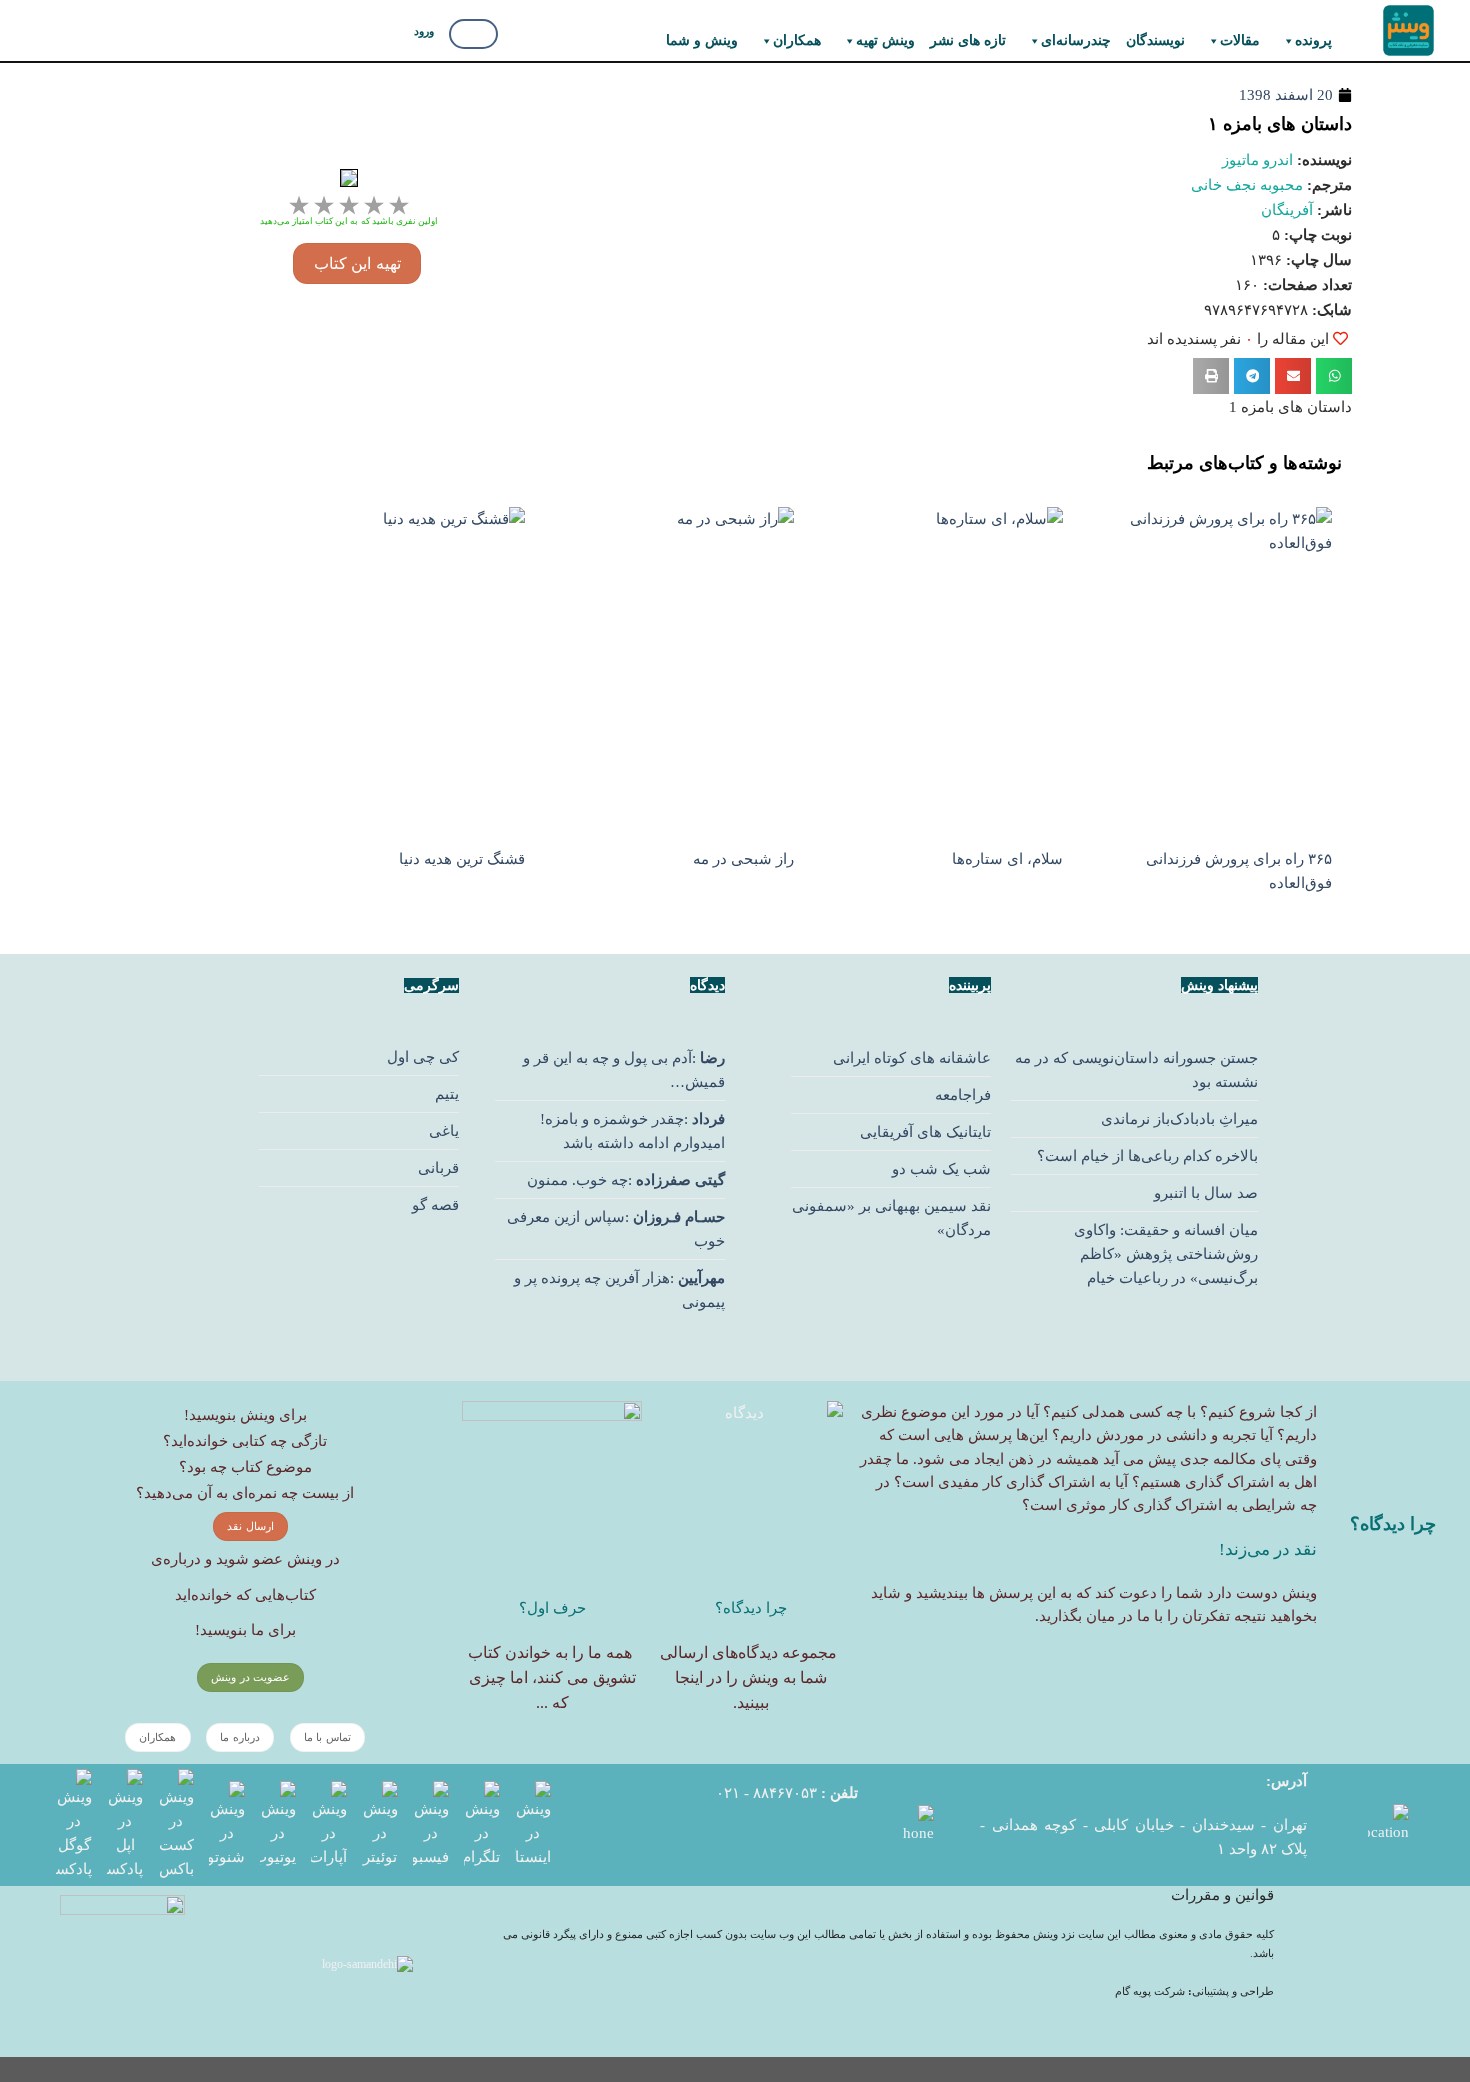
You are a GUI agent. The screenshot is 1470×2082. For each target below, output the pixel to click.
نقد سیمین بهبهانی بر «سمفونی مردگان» (891, 1218)
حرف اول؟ (552, 1608)
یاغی (444, 1131)
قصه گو (435, 1205)
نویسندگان (1155, 40)
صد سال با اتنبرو (1206, 1193)
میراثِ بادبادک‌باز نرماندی (1179, 1119)
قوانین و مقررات (1222, 1895)
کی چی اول (423, 1057)
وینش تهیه (885, 40)
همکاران (797, 40)
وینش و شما (702, 40)
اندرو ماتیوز (1257, 160)
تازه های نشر (968, 40)
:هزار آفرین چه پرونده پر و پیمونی (619, 1290)
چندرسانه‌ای (1076, 40)
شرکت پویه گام (1151, 1991)
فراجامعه (963, 1095)
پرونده (1313, 40)
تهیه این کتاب (357, 263)
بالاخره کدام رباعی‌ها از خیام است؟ (1147, 1156)
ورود (424, 31)
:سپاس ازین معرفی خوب (616, 1229)
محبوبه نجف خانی (1247, 185)
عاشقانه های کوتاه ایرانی (912, 1058)
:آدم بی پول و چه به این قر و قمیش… (624, 1070)
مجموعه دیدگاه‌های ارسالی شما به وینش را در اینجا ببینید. (748, 1677)
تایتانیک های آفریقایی (925, 1132)
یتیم (447, 1094)
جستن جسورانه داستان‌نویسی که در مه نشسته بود (1136, 1070)
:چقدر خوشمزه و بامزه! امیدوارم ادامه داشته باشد (632, 1131)
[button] (1334, 376)
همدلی (1103, 1412)
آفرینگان (1287, 210)
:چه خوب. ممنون (626, 1180)
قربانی (438, 1168)
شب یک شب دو (941, 1169)
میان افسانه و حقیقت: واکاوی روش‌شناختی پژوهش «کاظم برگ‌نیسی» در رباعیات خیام (1166, 1254)
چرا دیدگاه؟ (751, 1608)
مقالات (1240, 40)
